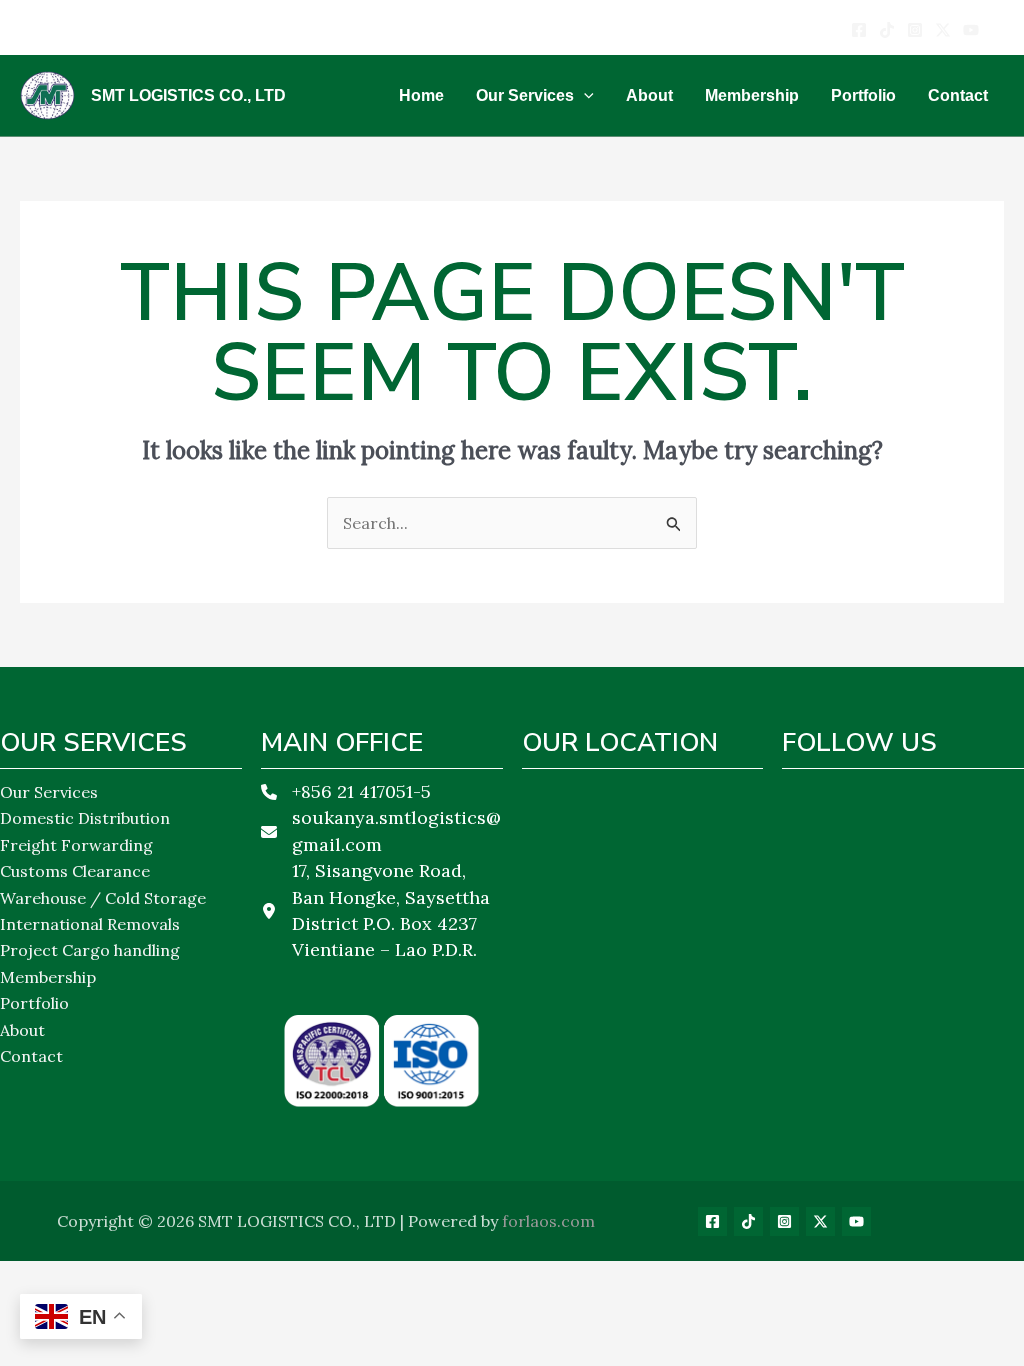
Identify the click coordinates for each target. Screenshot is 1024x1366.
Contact (31, 1056)
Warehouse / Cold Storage (103, 898)
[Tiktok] (887, 30)
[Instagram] (915, 30)
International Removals (90, 924)
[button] (584, 96)
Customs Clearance (75, 871)
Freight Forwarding (76, 845)
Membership (48, 977)
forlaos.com (548, 1221)
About (22, 1030)
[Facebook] (859, 30)
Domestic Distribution (85, 818)
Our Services (49, 792)
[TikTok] (748, 1221)
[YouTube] (971, 30)
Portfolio (34, 1003)
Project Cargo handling (90, 950)
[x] (943, 30)
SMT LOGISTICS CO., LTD (188, 95)
